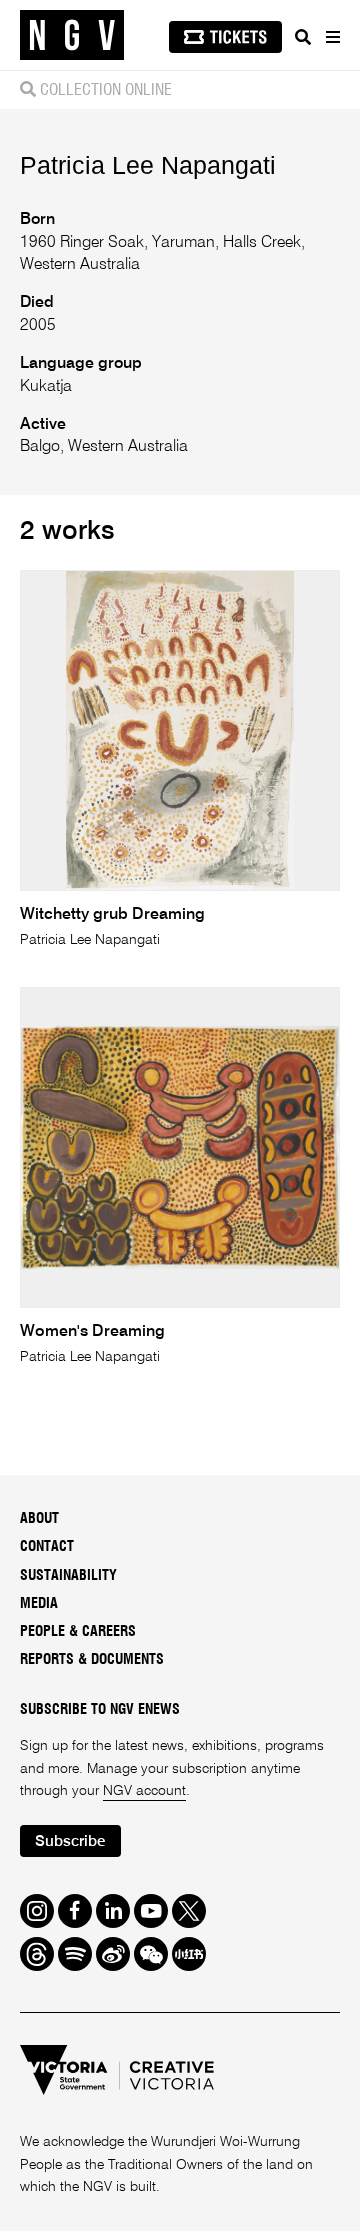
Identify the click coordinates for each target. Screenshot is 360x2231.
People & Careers (78, 1632)
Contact (47, 1547)
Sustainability (68, 1576)
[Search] (303, 37)
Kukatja (46, 387)
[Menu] (332, 37)
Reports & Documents (92, 1660)
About (39, 1519)
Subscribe (70, 1841)
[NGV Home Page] (72, 35)
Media (39, 1604)
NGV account (144, 1791)
